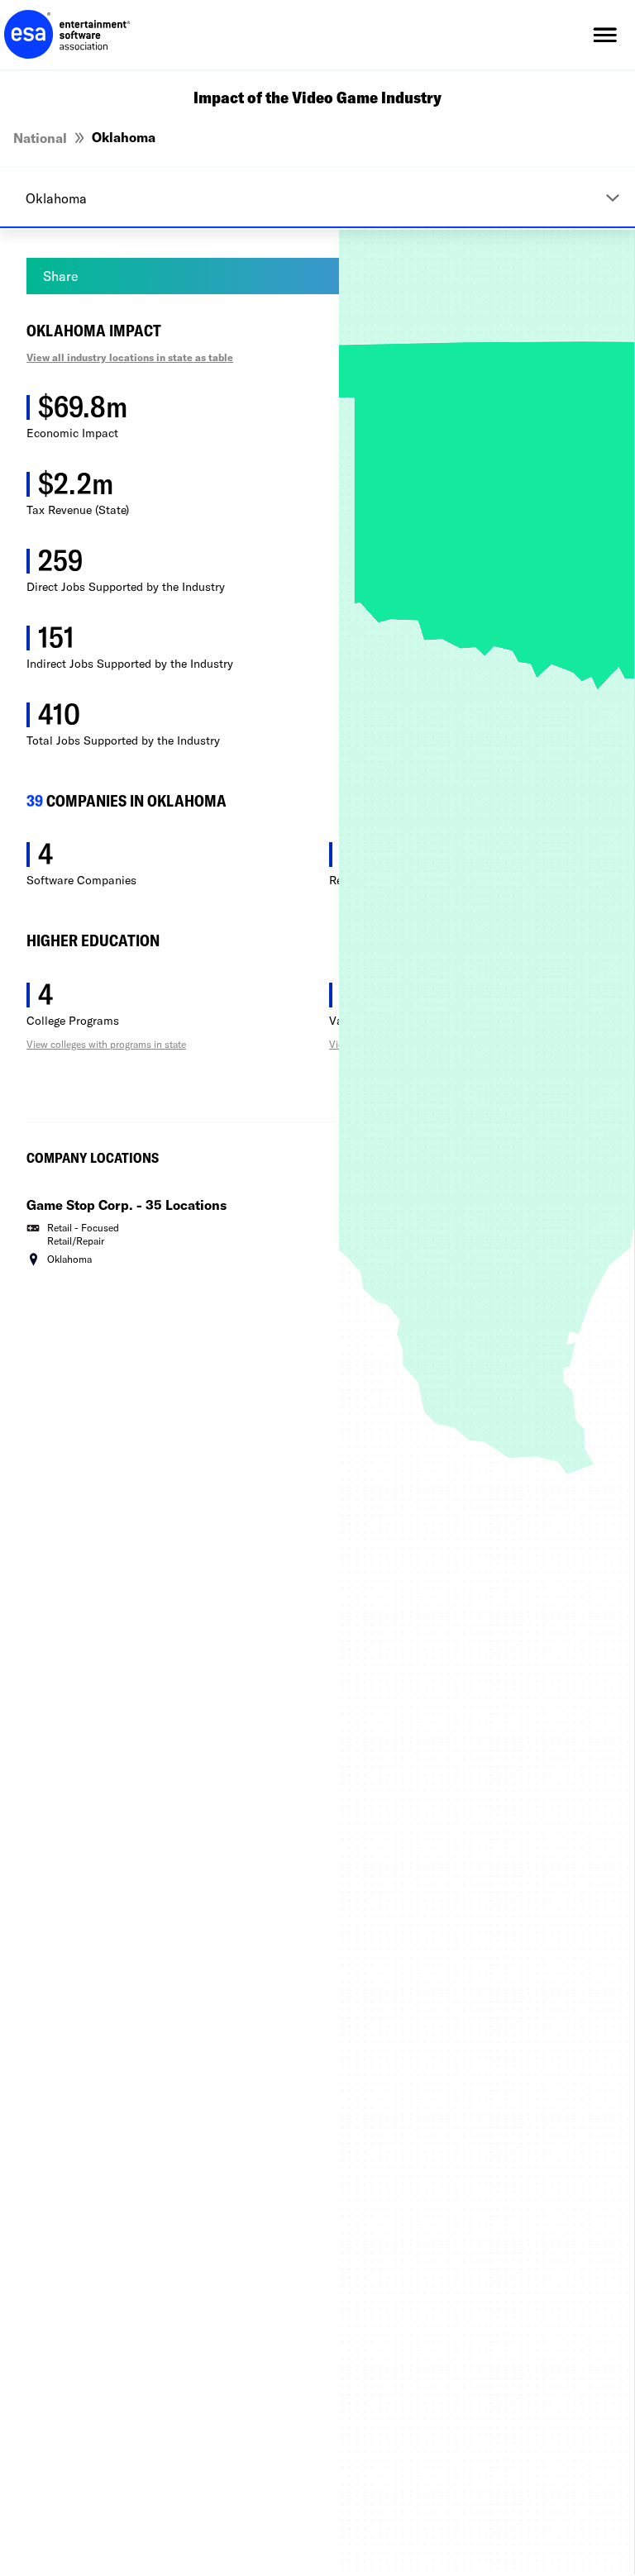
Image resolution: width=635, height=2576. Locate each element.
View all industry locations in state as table (130, 357)
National (40, 138)
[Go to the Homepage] (67, 35)
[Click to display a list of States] (317, 198)
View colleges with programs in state (106, 1044)
